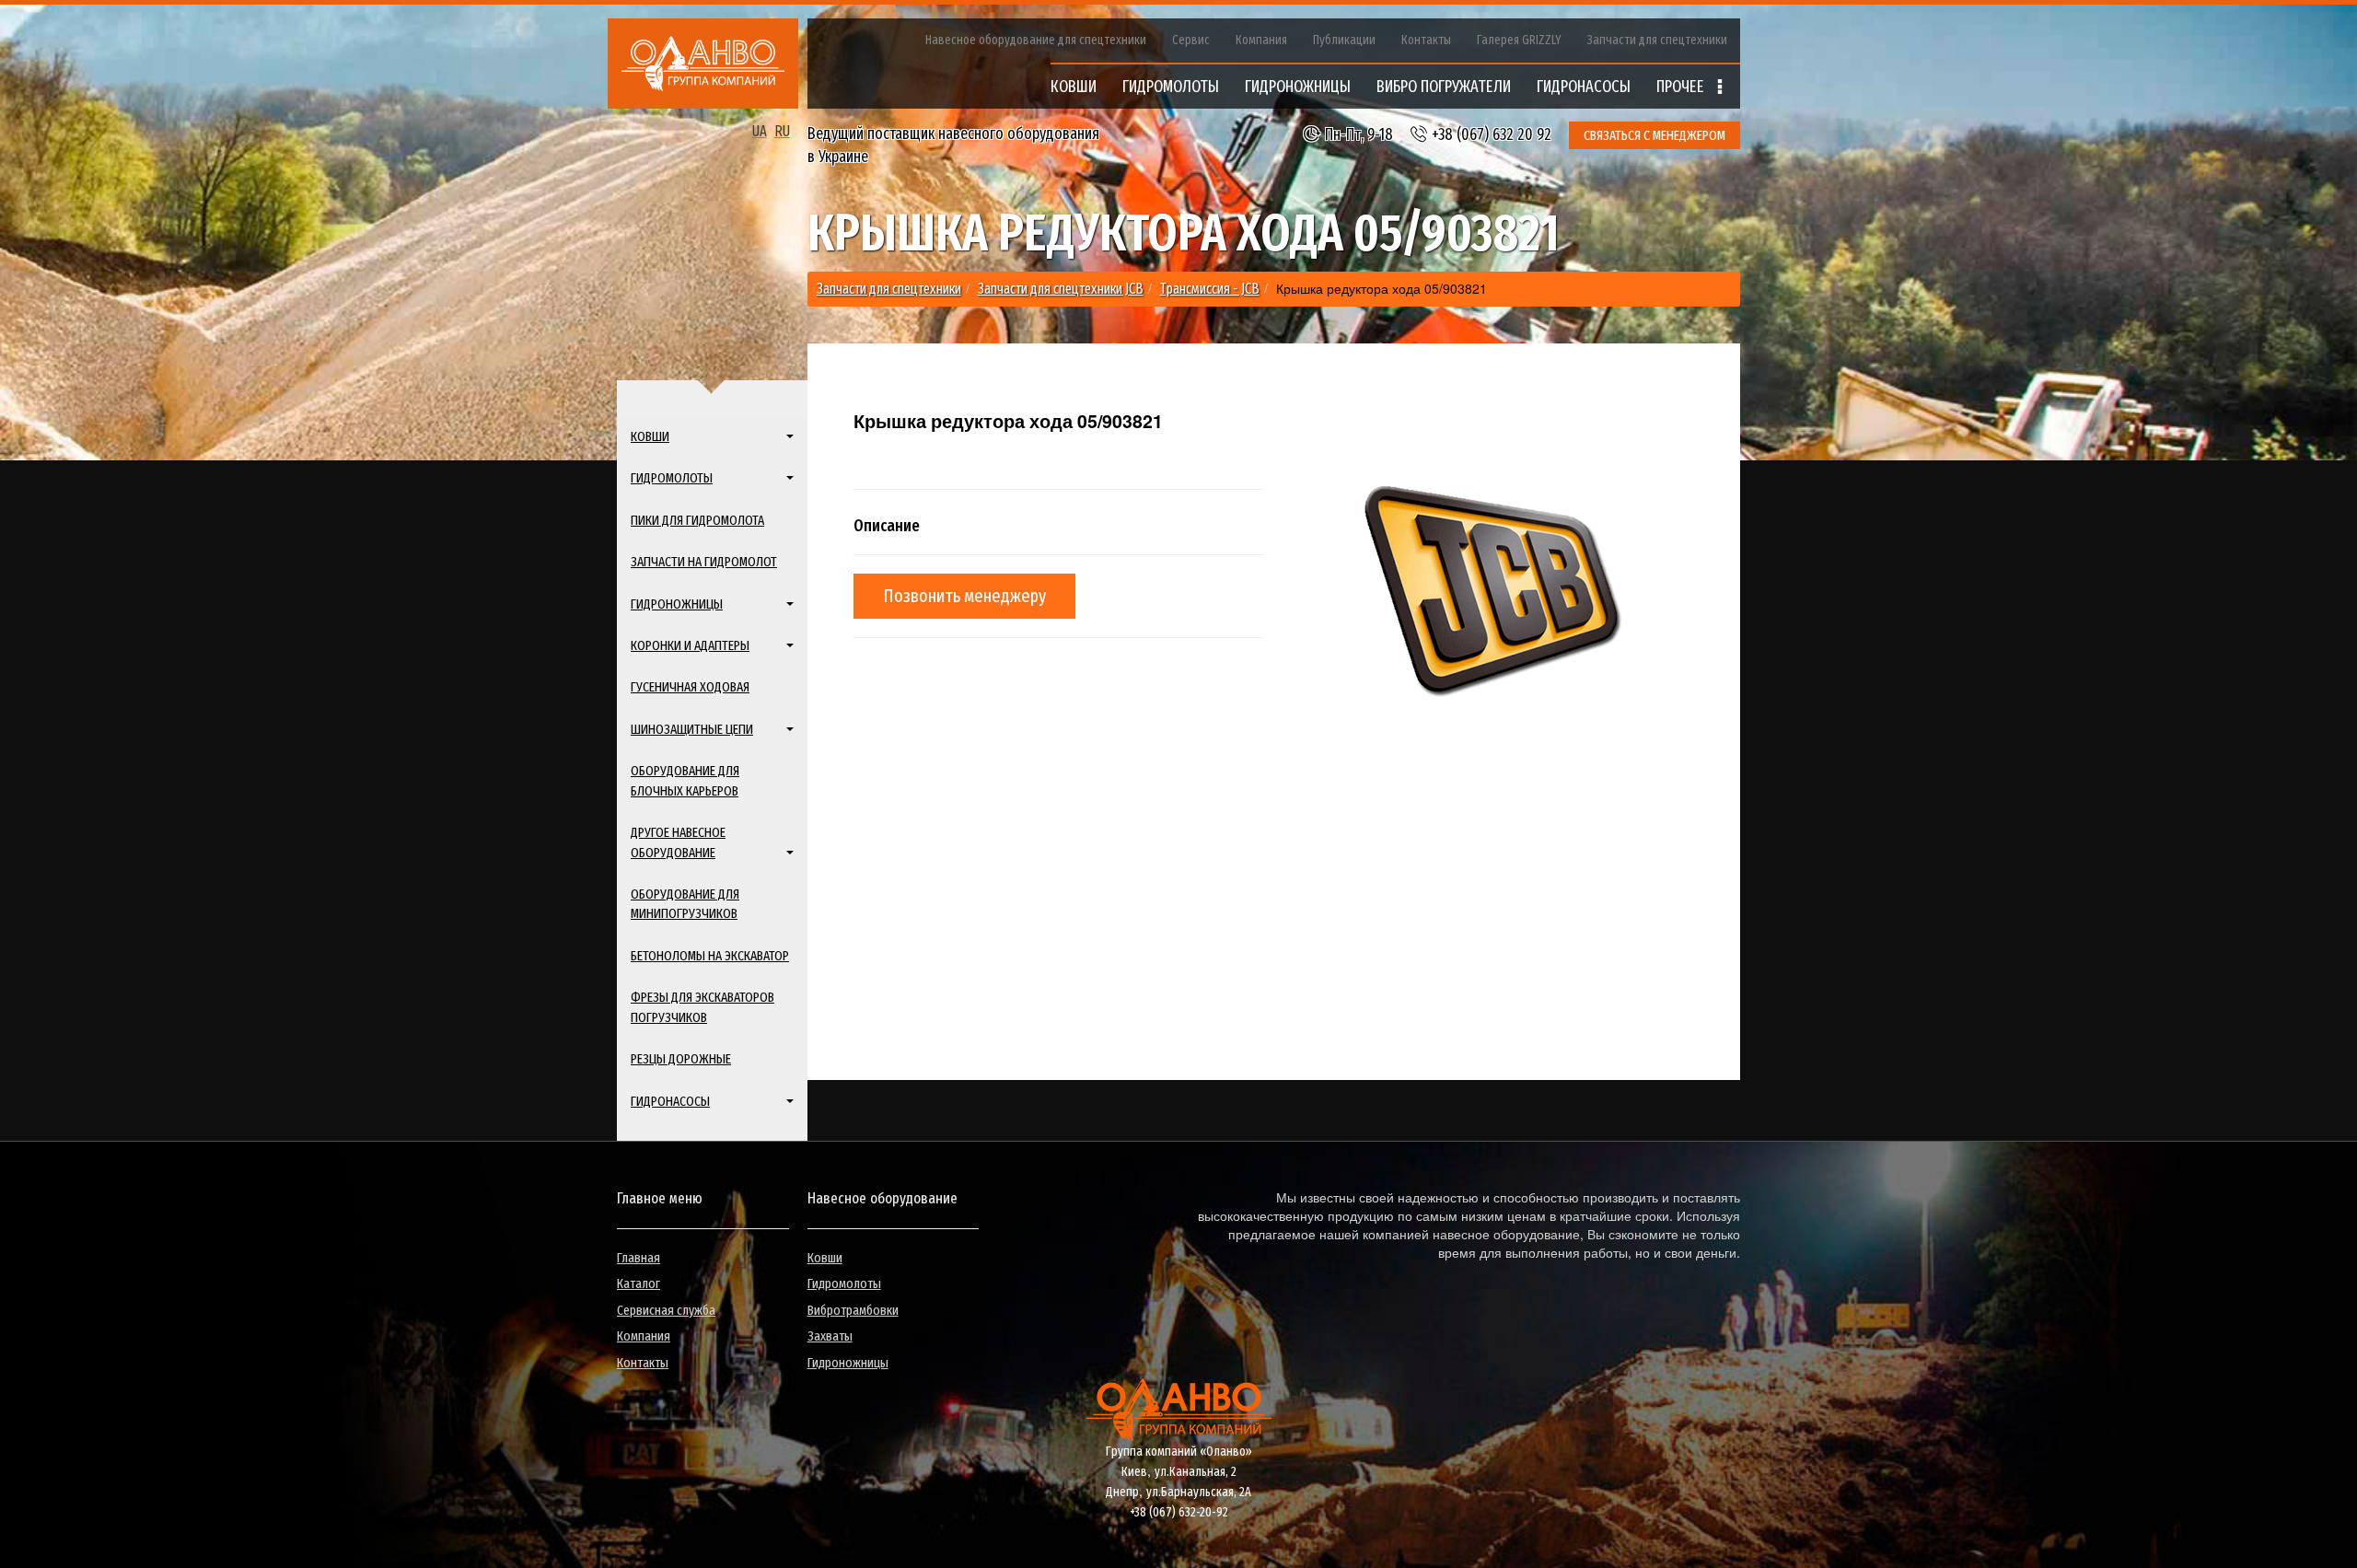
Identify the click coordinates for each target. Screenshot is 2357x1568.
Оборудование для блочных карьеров (685, 780)
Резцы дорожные (681, 1059)
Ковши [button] (650, 436)
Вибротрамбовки (853, 1310)
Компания (1261, 40)
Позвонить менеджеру (964, 596)
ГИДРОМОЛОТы (1171, 87)
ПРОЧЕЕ (1682, 87)
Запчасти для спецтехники (1657, 40)
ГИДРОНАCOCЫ (1584, 87)
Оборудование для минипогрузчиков (685, 904)
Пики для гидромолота (697, 520)
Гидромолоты (844, 1283)
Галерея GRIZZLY (1519, 40)
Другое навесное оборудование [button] (678, 842)
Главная (639, 1258)
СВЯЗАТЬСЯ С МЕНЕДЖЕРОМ (1655, 135)
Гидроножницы (848, 1363)
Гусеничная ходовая (690, 687)
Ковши (825, 1258)
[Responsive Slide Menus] (703, 64)
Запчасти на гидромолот (704, 562)
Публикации (1344, 40)
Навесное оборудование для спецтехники (1036, 40)
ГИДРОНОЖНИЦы (1298, 87)
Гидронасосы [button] (670, 1101)
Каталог (639, 1283)
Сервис (1191, 40)
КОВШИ (1074, 87)
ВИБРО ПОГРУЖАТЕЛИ (1444, 87)
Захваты (830, 1336)
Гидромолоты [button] (672, 478)
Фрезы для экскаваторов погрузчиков (702, 1007)
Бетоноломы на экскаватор (710, 956)
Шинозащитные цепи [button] (692, 729)
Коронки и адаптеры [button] (690, 645)
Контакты (1426, 40)
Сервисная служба (666, 1310)
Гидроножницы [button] (677, 604)
